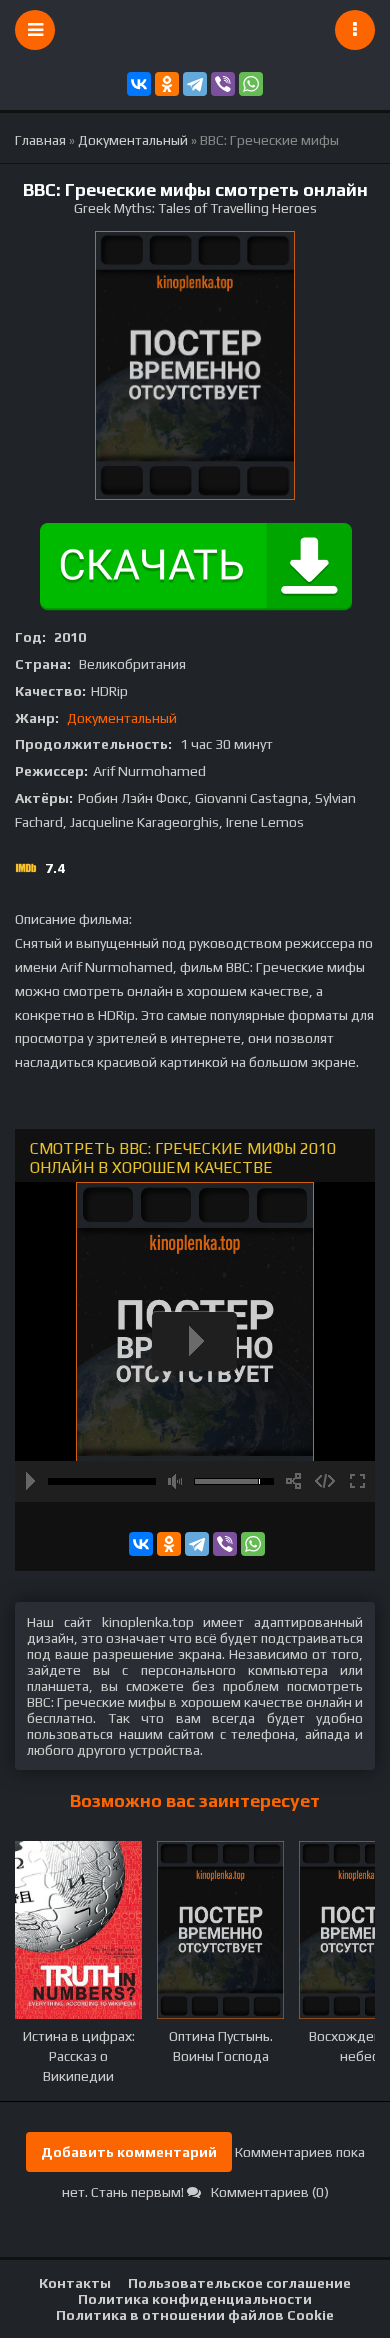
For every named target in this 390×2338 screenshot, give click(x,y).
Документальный (122, 718)
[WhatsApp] (251, 84)
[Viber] (223, 84)
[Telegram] (195, 84)
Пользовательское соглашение (239, 2283)
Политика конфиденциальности (195, 2299)
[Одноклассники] (167, 84)
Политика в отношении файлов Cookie (195, 2315)
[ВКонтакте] (139, 84)
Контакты (75, 2283)
